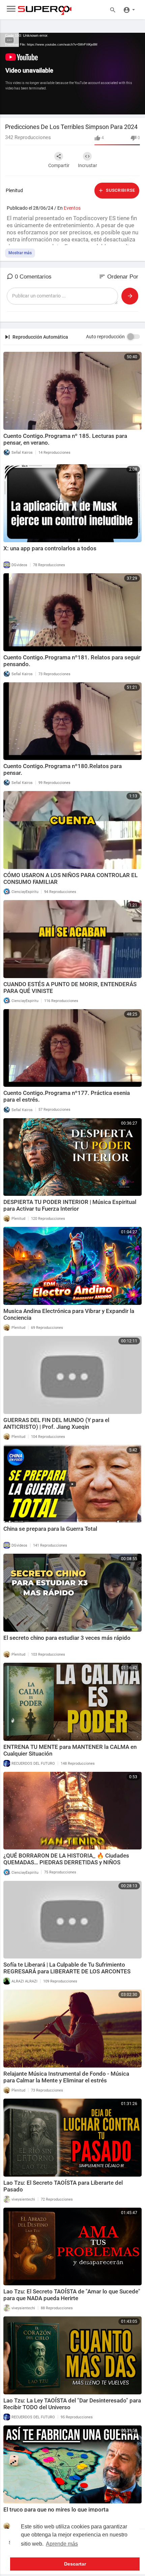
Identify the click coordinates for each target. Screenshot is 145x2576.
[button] (129, 9)
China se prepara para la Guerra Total (50, 1529)
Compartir (59, 165)
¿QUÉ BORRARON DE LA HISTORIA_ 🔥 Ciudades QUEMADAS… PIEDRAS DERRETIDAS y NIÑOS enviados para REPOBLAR (66, 1862)
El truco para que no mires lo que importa (56, 2509)
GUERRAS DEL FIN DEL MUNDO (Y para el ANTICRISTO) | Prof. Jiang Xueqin (56, 1423)
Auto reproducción (105, 337)
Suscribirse (120, 190)
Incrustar (88, 165)
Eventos (72, 208)
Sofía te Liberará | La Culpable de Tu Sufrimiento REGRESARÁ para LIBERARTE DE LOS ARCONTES (67, 1968)
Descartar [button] (75, 2564)
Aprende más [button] (62, 2544)
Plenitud (14, 190)
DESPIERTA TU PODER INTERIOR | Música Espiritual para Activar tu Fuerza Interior (70, 1205)
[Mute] (124, 106)
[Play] (9, 106)
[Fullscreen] (136, 106)
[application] (72, 74)
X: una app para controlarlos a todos (50, 548)
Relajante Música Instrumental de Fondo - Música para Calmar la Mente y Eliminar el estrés (66, 2077)
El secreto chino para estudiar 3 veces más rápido (67, 1638)
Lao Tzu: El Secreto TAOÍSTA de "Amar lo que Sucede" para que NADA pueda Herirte (72, 2295)
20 (101, 106)
